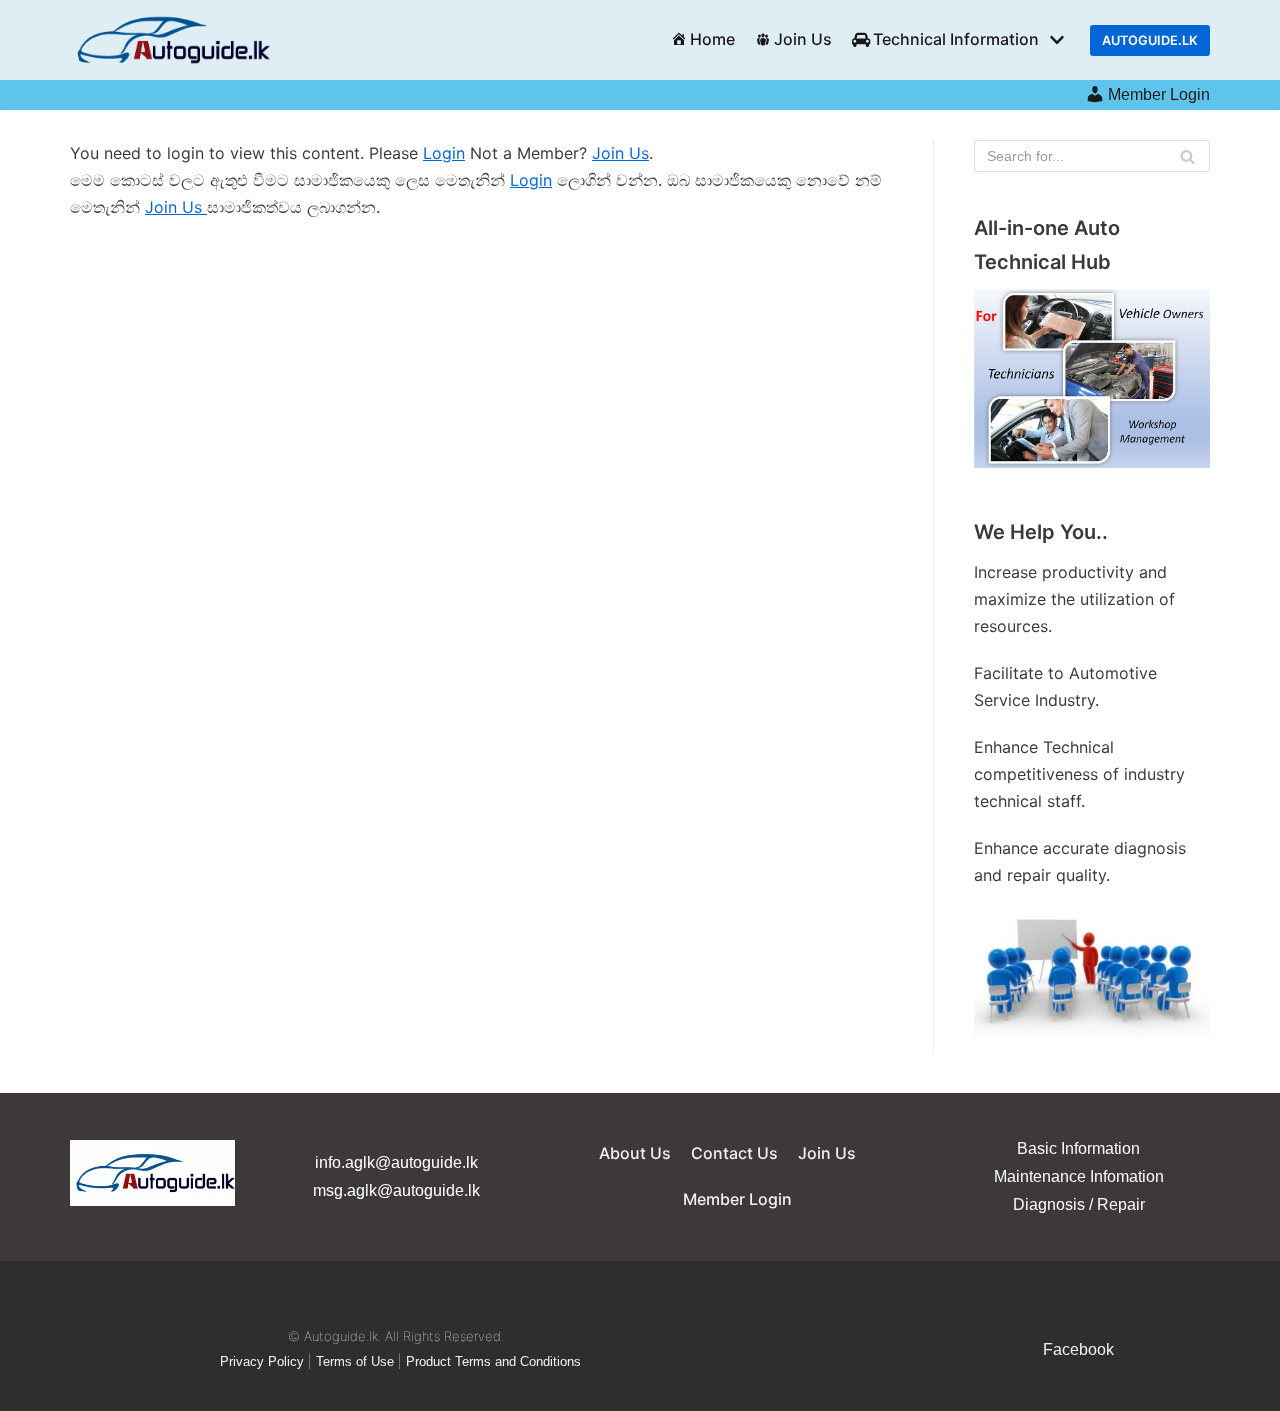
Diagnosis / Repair (1079, 1204)
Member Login (1159, 94)
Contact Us (734, 1153)
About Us (635, 1153)
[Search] (1187, 156)
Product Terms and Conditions (493, 1361)
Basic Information (1078, 1148)
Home (712, 39)
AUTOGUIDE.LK (1150, 40)
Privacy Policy (262, 1361)
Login (444, 153)
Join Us (803, 39)
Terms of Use (355, 1361)
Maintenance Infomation (1079, 1176)
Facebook (1078, 1349)
